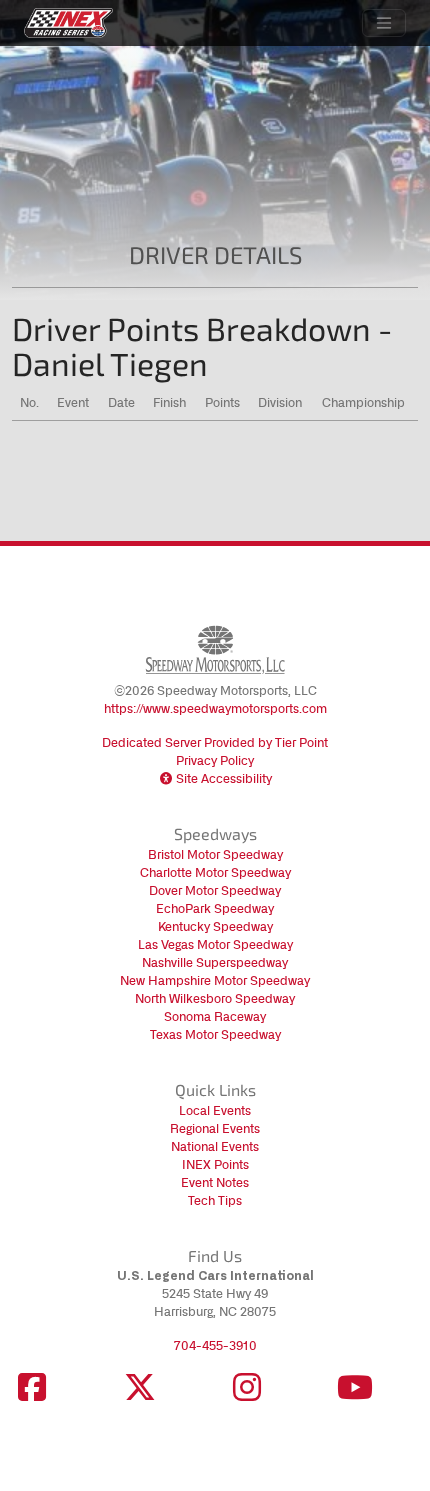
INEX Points (215, 1164)
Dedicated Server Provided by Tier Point (215, 742)
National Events (215, 1146)
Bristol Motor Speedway (215, 854)
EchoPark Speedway (215, 908)
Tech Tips (215, 1200)
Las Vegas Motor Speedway (215, 944)
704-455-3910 (215, 1345)
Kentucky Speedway (215, 926)
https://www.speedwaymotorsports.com (215, 708)
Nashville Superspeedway (215, 962)
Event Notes (215, 1182)
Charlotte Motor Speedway (215, 872)
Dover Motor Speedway (215, 890)
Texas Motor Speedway (215, 1034)
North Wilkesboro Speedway (215, 998)
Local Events (215, 1110)
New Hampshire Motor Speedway (215, 980)
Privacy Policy (215, 760)
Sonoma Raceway (215, 1016)
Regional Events (215, 1128)
